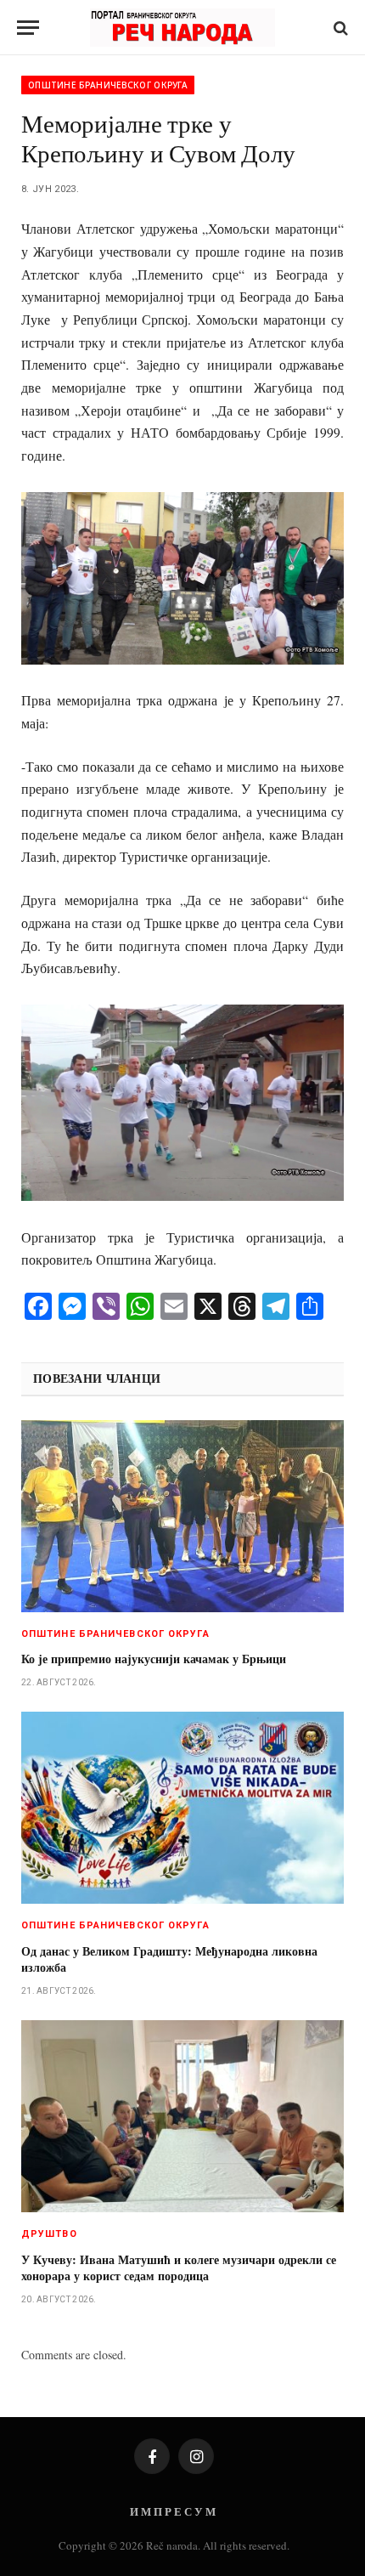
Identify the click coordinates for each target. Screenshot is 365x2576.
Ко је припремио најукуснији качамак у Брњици (154, 1659)
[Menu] (28, 28)
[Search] (339, 28)
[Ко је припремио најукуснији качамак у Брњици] (182, 1516)
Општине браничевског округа (108, 85)
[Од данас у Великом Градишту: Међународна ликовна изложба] (182, 1808)
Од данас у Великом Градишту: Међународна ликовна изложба (169, 1959)
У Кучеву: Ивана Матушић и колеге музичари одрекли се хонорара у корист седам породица (179, 2267)
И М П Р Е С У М (173, 2511)
